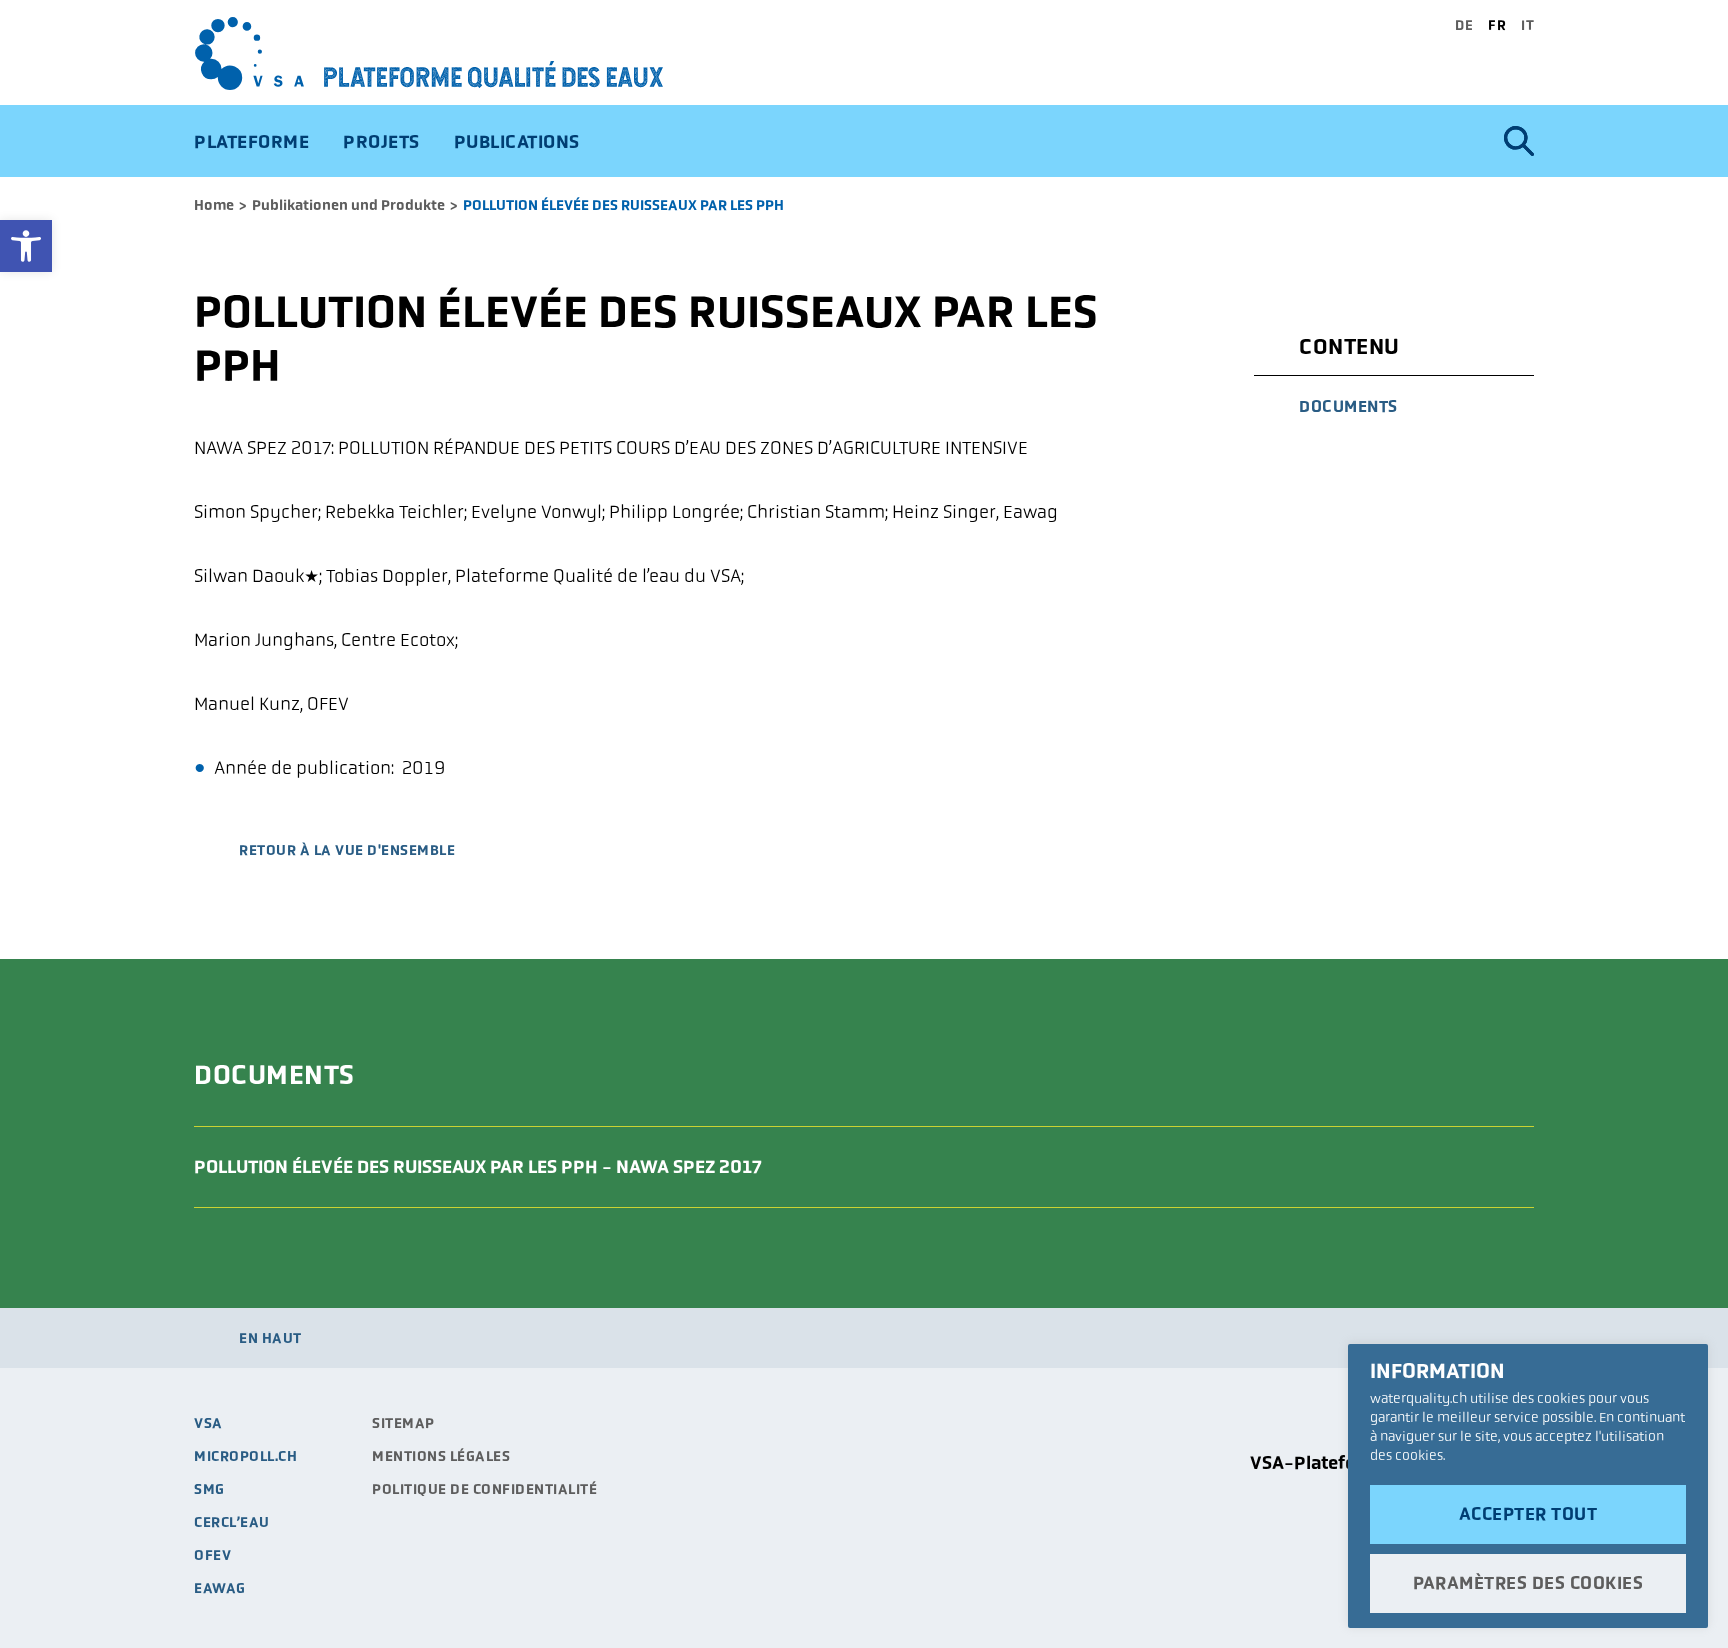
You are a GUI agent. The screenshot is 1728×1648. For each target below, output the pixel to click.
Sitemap (403, 1423)
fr (1497, 25)
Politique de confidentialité (484, 1489)
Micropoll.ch (245, 1456)
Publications (517, 141)
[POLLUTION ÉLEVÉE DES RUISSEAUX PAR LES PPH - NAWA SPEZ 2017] (1489, 1167)
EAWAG (220, 1588)
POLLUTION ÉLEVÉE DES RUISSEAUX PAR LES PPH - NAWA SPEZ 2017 (478, 1166)
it (1527, 25)
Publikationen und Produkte (348, 205)
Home (214, 205)
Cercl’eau (232, 1522)
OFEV (212, 1555)
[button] (26, 246)
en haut (270, 1338)
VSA (208, 1423)
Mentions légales (441, 1456)
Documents (1348, 406)
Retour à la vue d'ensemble (347, 850)
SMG (209, 1489)
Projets (381, 141)
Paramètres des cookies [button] (1528, 1583)
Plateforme (251, 141)
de (1464, 25)
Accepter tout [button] (1528, 1514)
